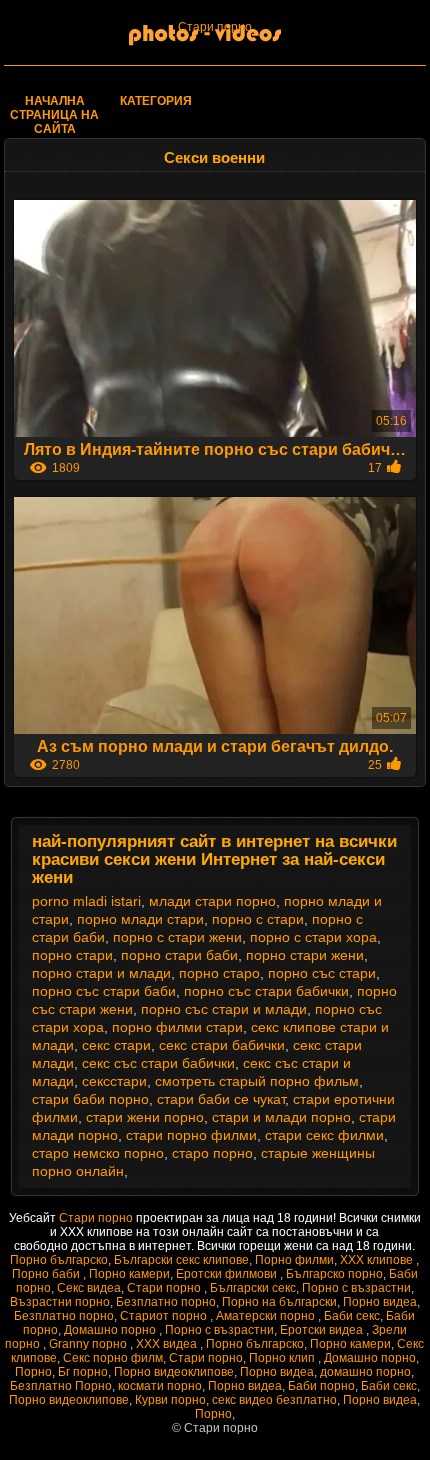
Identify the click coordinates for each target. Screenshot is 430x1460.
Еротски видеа (323, 1330)
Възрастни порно (60, 1302)
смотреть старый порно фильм (257, 1081)
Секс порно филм (113, 1358)
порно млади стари (140, 919)
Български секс (253, 1288)
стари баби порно (90, 1099)
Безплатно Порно (61, 1386)
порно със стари (322, 973)
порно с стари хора (313, 937)
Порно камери (129, 1274)
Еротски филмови (228, 1274)
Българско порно (334, 1274)
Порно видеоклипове (174, 1372)
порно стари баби (179, 955)
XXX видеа (168, 1344)
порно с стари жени (177, 937)
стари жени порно (145, 1117)
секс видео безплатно (274, 1400)
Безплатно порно (166, 1302)
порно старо (219, 973)
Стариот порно (165, 1316)
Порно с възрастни (356, 1288)
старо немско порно (98, 1153)
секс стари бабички (222, 1045)
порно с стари (258, 919)
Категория (156, 101)
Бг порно (83, 1372)
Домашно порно (111, 1330)
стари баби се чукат (221, 1099)
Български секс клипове (181, 1260)
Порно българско (59, 1260)
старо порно (212, 1153)
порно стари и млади (101, 973)
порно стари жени (305, 955)
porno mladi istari (86, 901)
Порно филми (294, 1260)
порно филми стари (177, 1027)
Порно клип (283, 1358)
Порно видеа (380, 1302)
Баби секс (352, 1316)
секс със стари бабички (158, 1063)
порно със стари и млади (224, 1009)
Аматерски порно (267, 1316)
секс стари (116, 1045)
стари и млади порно (281, 1117)
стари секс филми (324, 1135)
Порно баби (47, 1274)
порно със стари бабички (266, 991)
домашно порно (365, 1372)
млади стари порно (212, 901)
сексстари (114, 1081)
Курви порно (170, 1400)
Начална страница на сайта (54, 115)
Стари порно (215, 27)
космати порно (160, 1386)
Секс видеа (89, 1288)
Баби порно (321, 1386)
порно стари (72, 955)
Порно (33, 1372)
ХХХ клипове (378, 1260)
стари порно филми (191, 1135)
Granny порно (89, 1344)
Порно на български (279, 1302)
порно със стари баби (104, 991)
